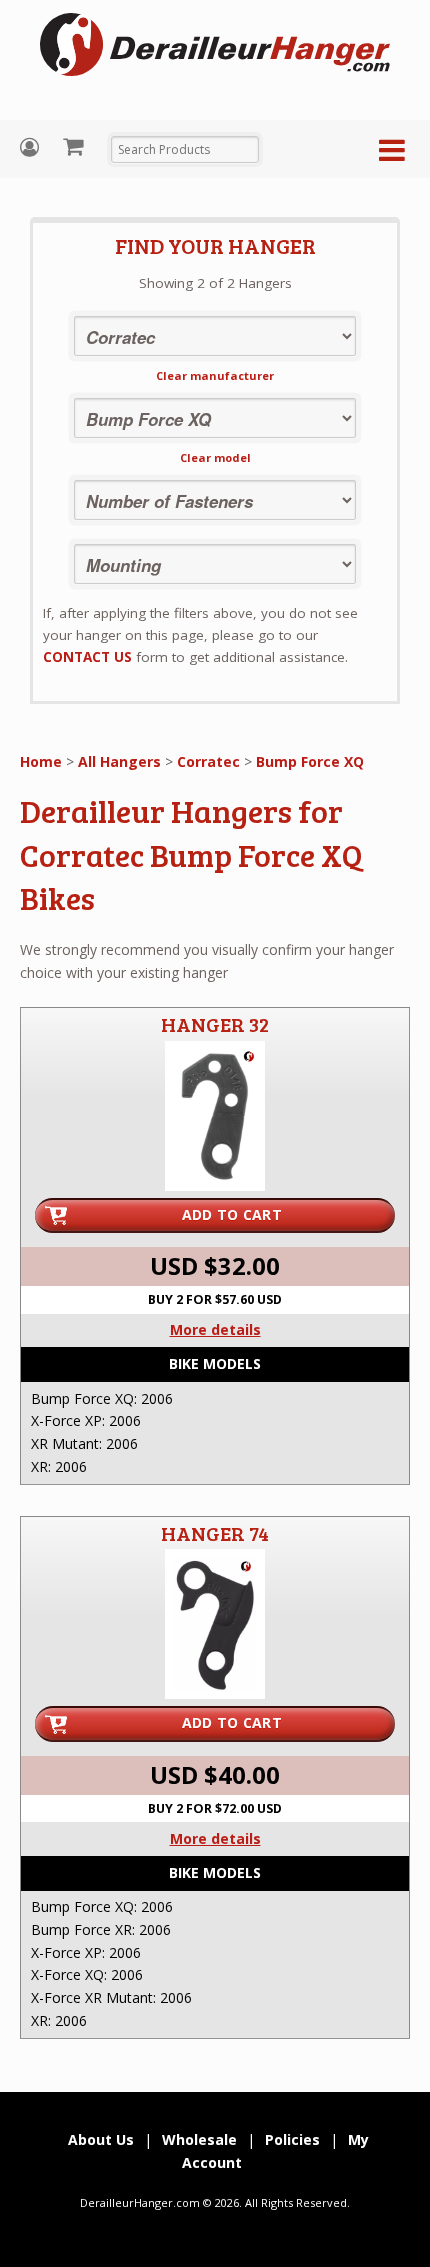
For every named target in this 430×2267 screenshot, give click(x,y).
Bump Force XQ (310, 761)
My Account (32, 147)
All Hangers (119, 761)
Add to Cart (232, 1214)
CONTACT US (87, 657)
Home (41, 761)
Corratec (208, 761)
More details (215, 1329)
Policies (292, 2139)
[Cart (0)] (75, 146)
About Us (101, 2139)
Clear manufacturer (215, 375)
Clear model (215, 457)
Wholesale (199, 2139)
